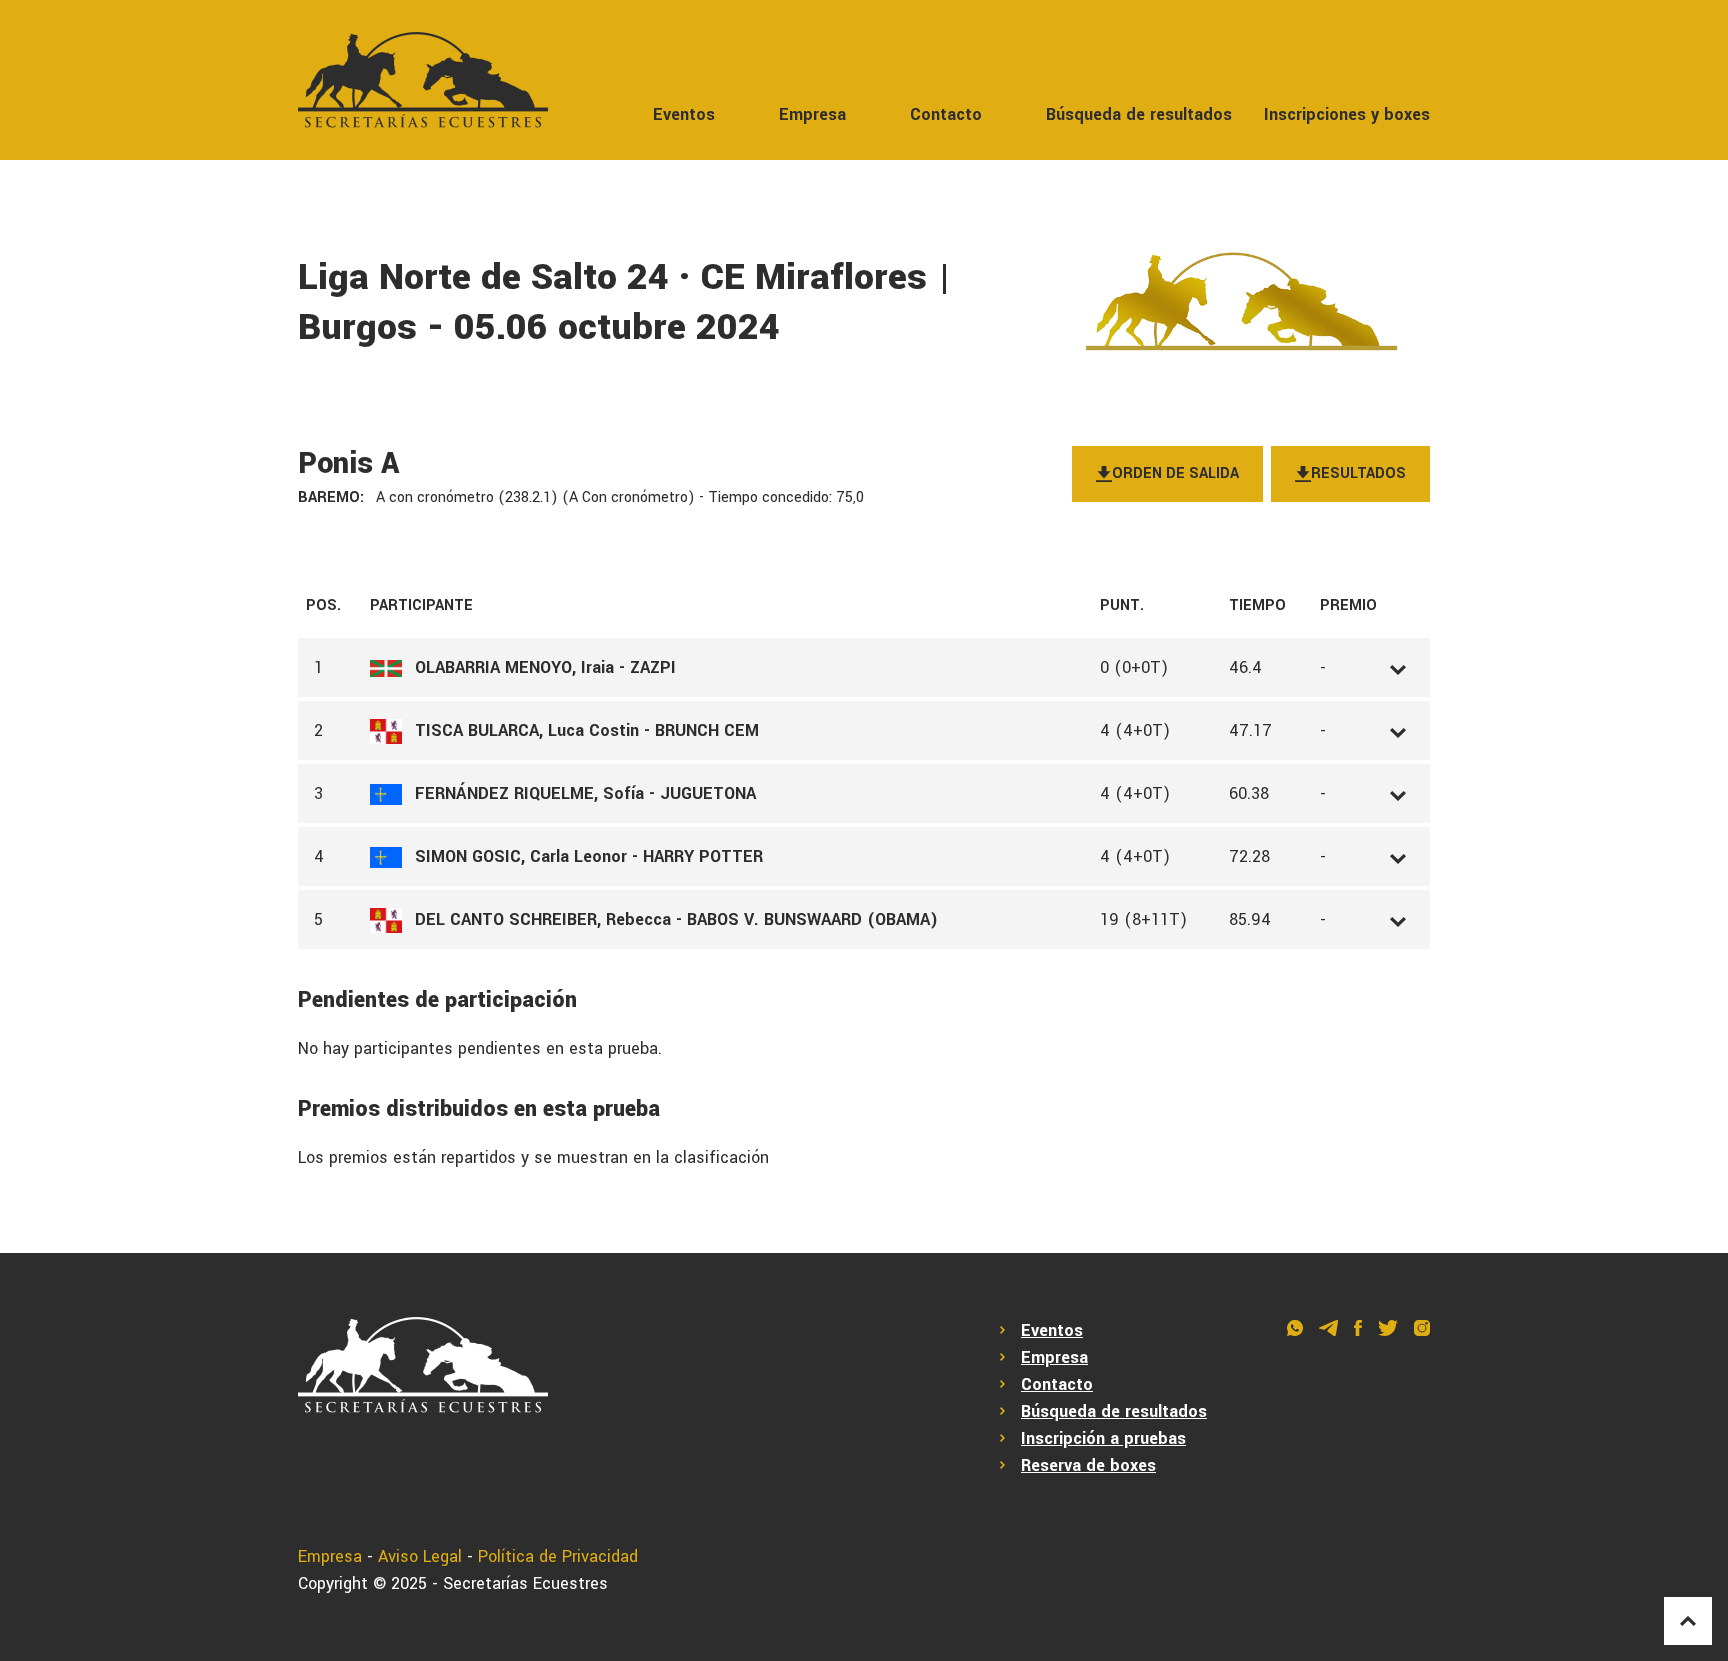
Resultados (1358, 473)
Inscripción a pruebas (1103, 1438)
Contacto (946, 114)
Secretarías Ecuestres (525, 1583)
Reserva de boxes (1088, 1465)
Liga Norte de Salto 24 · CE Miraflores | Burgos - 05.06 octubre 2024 (624, 302)
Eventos (684, 114)
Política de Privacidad (558, 1556)
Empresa (812, 114)
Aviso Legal (420, 1556)
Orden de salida (1175, 473)
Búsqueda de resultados (1139, 114)
